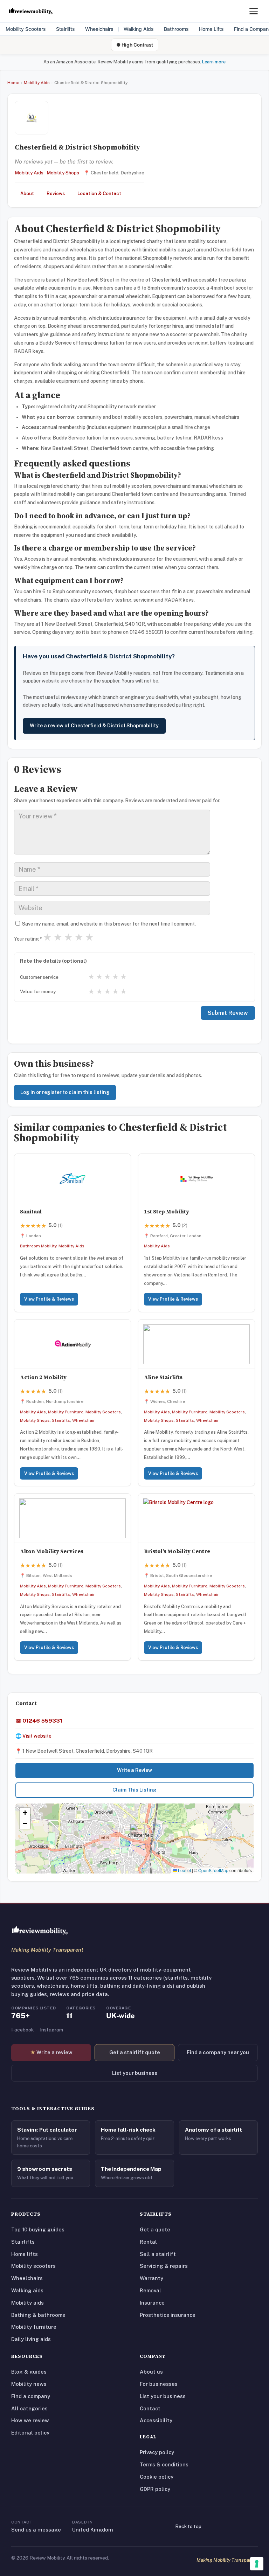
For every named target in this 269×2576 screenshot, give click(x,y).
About (27, 193)
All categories (29, 2408)
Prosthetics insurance (168, 2315)
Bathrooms (176, 29)
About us (151, 2372)
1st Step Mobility (167, 1211)
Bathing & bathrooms (38, 2315)
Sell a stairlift (158, 2254)
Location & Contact (99, 193)
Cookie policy (157, 2477)
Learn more (214, 62)
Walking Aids (139, 29)
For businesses (159, 2384)
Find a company (31, 2396)
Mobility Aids (37, 83)
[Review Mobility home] (40, 1931)
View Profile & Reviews (49, 1299)
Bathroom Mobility (38, 1246)
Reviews (56, 193)
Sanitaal (31, 1211)
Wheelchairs (99, 29)
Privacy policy (157, 2452)
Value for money (38, 991)
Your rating (28, 939)
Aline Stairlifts (163, 1377)
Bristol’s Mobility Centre (177, 1551)
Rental (148, 2242)
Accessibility (156, 2420)
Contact (150, 2408)
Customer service (39, 977)
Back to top (188, 2526)
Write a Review (134, 1770)
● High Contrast (135, 45)
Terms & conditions (164, 2464)
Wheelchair (84, 1420)
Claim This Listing (134, 1790)
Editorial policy (30, 2433)
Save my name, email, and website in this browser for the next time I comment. (109, 924)
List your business (135, 2073)
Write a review (51, 2052)
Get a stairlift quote (135, 2052)
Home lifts (25, 2254)
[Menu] (254, 11)
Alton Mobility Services (52, 1551)
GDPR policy (155, 2489)
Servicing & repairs (164, 2266)
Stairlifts (65, 29)
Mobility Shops (63, 173)
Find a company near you (218, 2052)
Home (13, 83)
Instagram (51, 2030)
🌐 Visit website (33, 1736)
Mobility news (29, 2384)
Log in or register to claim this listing (65, 1092)
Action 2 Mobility (43, 1377)
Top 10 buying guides (38, 2229)
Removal (150, 2290)
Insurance (152, 2303)
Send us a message (36, 2530)
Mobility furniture (34, 2327)
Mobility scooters (33, 2266)
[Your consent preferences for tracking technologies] (257, 2564)
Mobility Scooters (26, 29)
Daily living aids (31, 2339)
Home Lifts (211, 29)
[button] (135, 1831)
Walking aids (27, 2290)
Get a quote (155, 2229)
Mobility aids (27, 2303)
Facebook (22, 2030)
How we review (30, 2420)
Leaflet (184, 1870)
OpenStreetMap (213, 1870)
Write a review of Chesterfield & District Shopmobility (94, 726)
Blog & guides (29, 2372)
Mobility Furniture (66, 1412)
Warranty (151, 2278)
